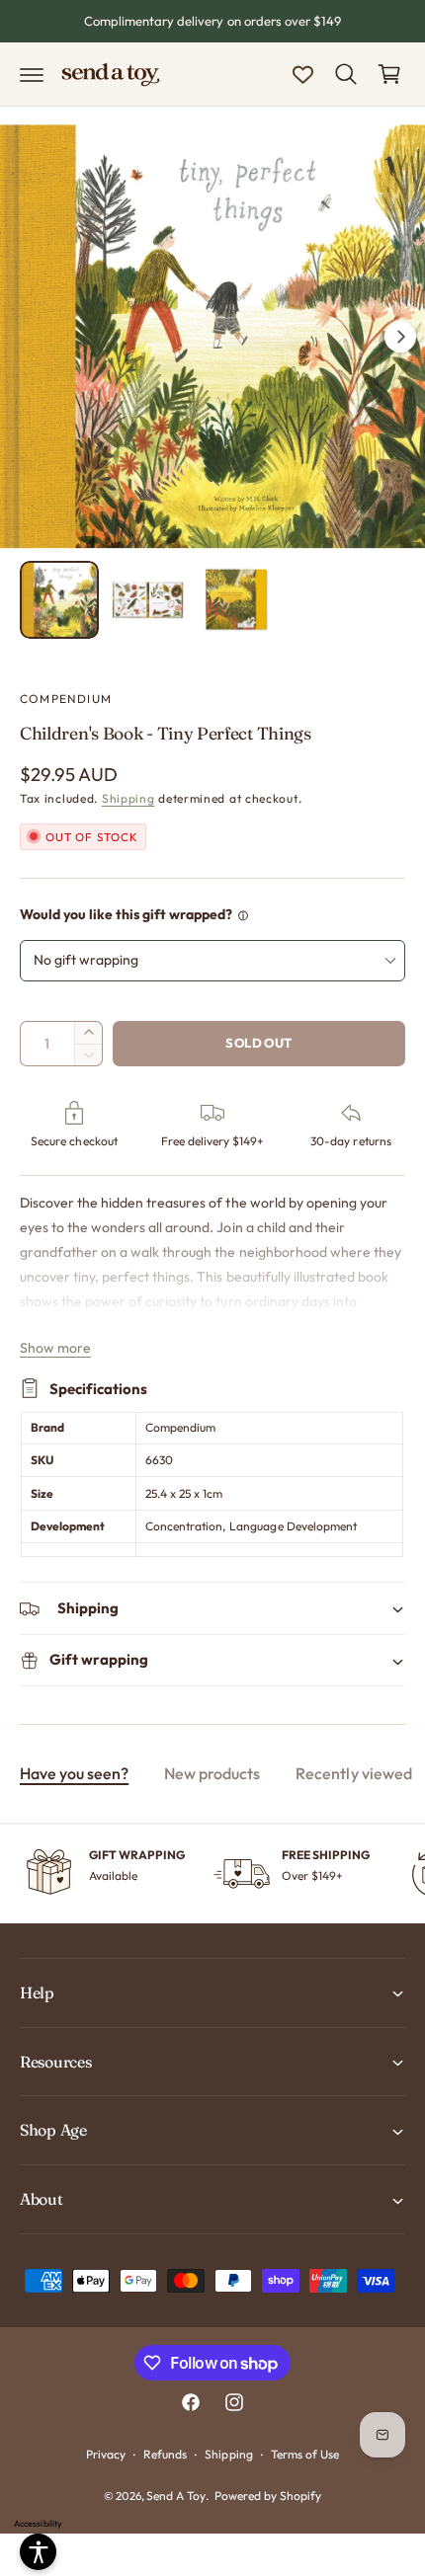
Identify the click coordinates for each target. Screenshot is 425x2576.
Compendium (66, 699)
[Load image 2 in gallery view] (148, 600)
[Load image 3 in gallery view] (236, 600)
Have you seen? (74, 1773)
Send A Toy (176, 2496)
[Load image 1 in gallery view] (59, 600)
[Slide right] (400, 337)
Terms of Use (305, 2454)
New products (212, 1773)
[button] (32, 74)
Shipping (128, 798)
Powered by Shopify (268, 2496)
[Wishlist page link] (303, 75)
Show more (55, 1348)
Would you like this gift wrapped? (127, 914)
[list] (212, 1874)
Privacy (106, 2454)
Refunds (165, 2454)
